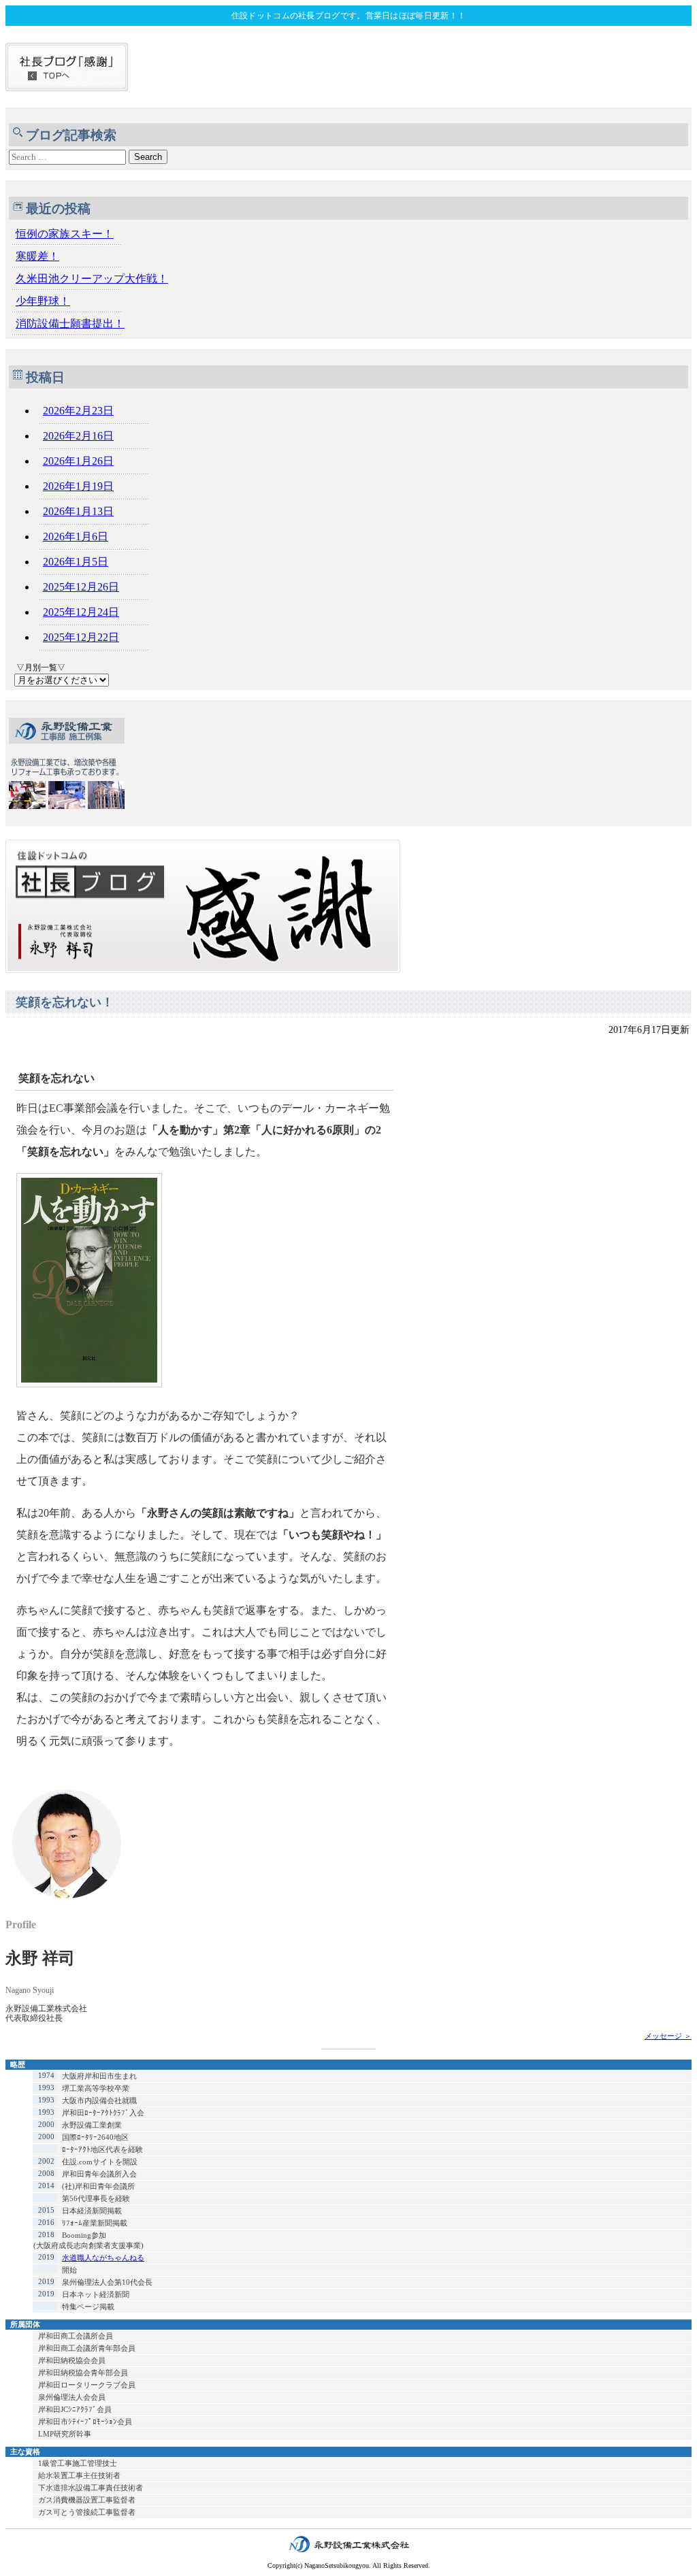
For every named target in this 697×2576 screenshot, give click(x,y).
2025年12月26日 (81, 587)
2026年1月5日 (76, 562)
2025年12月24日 (81, 612)
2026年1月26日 (78, 461)
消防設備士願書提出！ (70, 324)
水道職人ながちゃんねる (103, 2258)
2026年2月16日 (78, 436)
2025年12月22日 (81, 637)
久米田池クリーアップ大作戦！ (92, 279)
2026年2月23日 (78, 411)
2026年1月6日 (76, 536)
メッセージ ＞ (668, 2036)
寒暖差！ (37, 256)
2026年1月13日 (78, 511)
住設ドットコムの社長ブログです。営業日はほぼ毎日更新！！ (348, 16)
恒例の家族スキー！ (65, 234)
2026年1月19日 (78, 486)
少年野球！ (43, 301)
